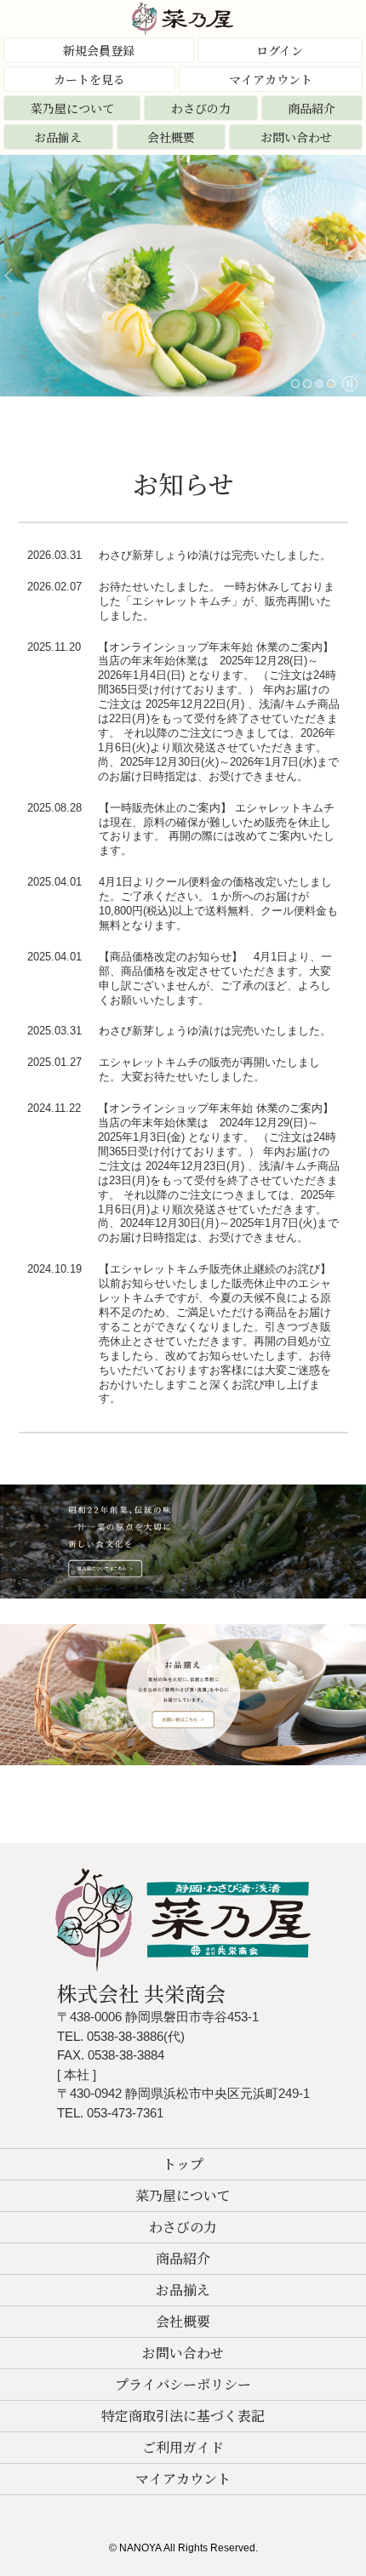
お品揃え (58, 137)
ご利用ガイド (183, 2447)
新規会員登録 (99, 50)
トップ (183, 2164)
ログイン (280, 50)
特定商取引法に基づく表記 (183, 2416)
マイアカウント (271, 79)
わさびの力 (201, 108)
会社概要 (171, 137)
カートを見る (89, 79)
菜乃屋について (72, 108)
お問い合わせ (296, 137)
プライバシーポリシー (183, 2384)
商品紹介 (312, 108)
